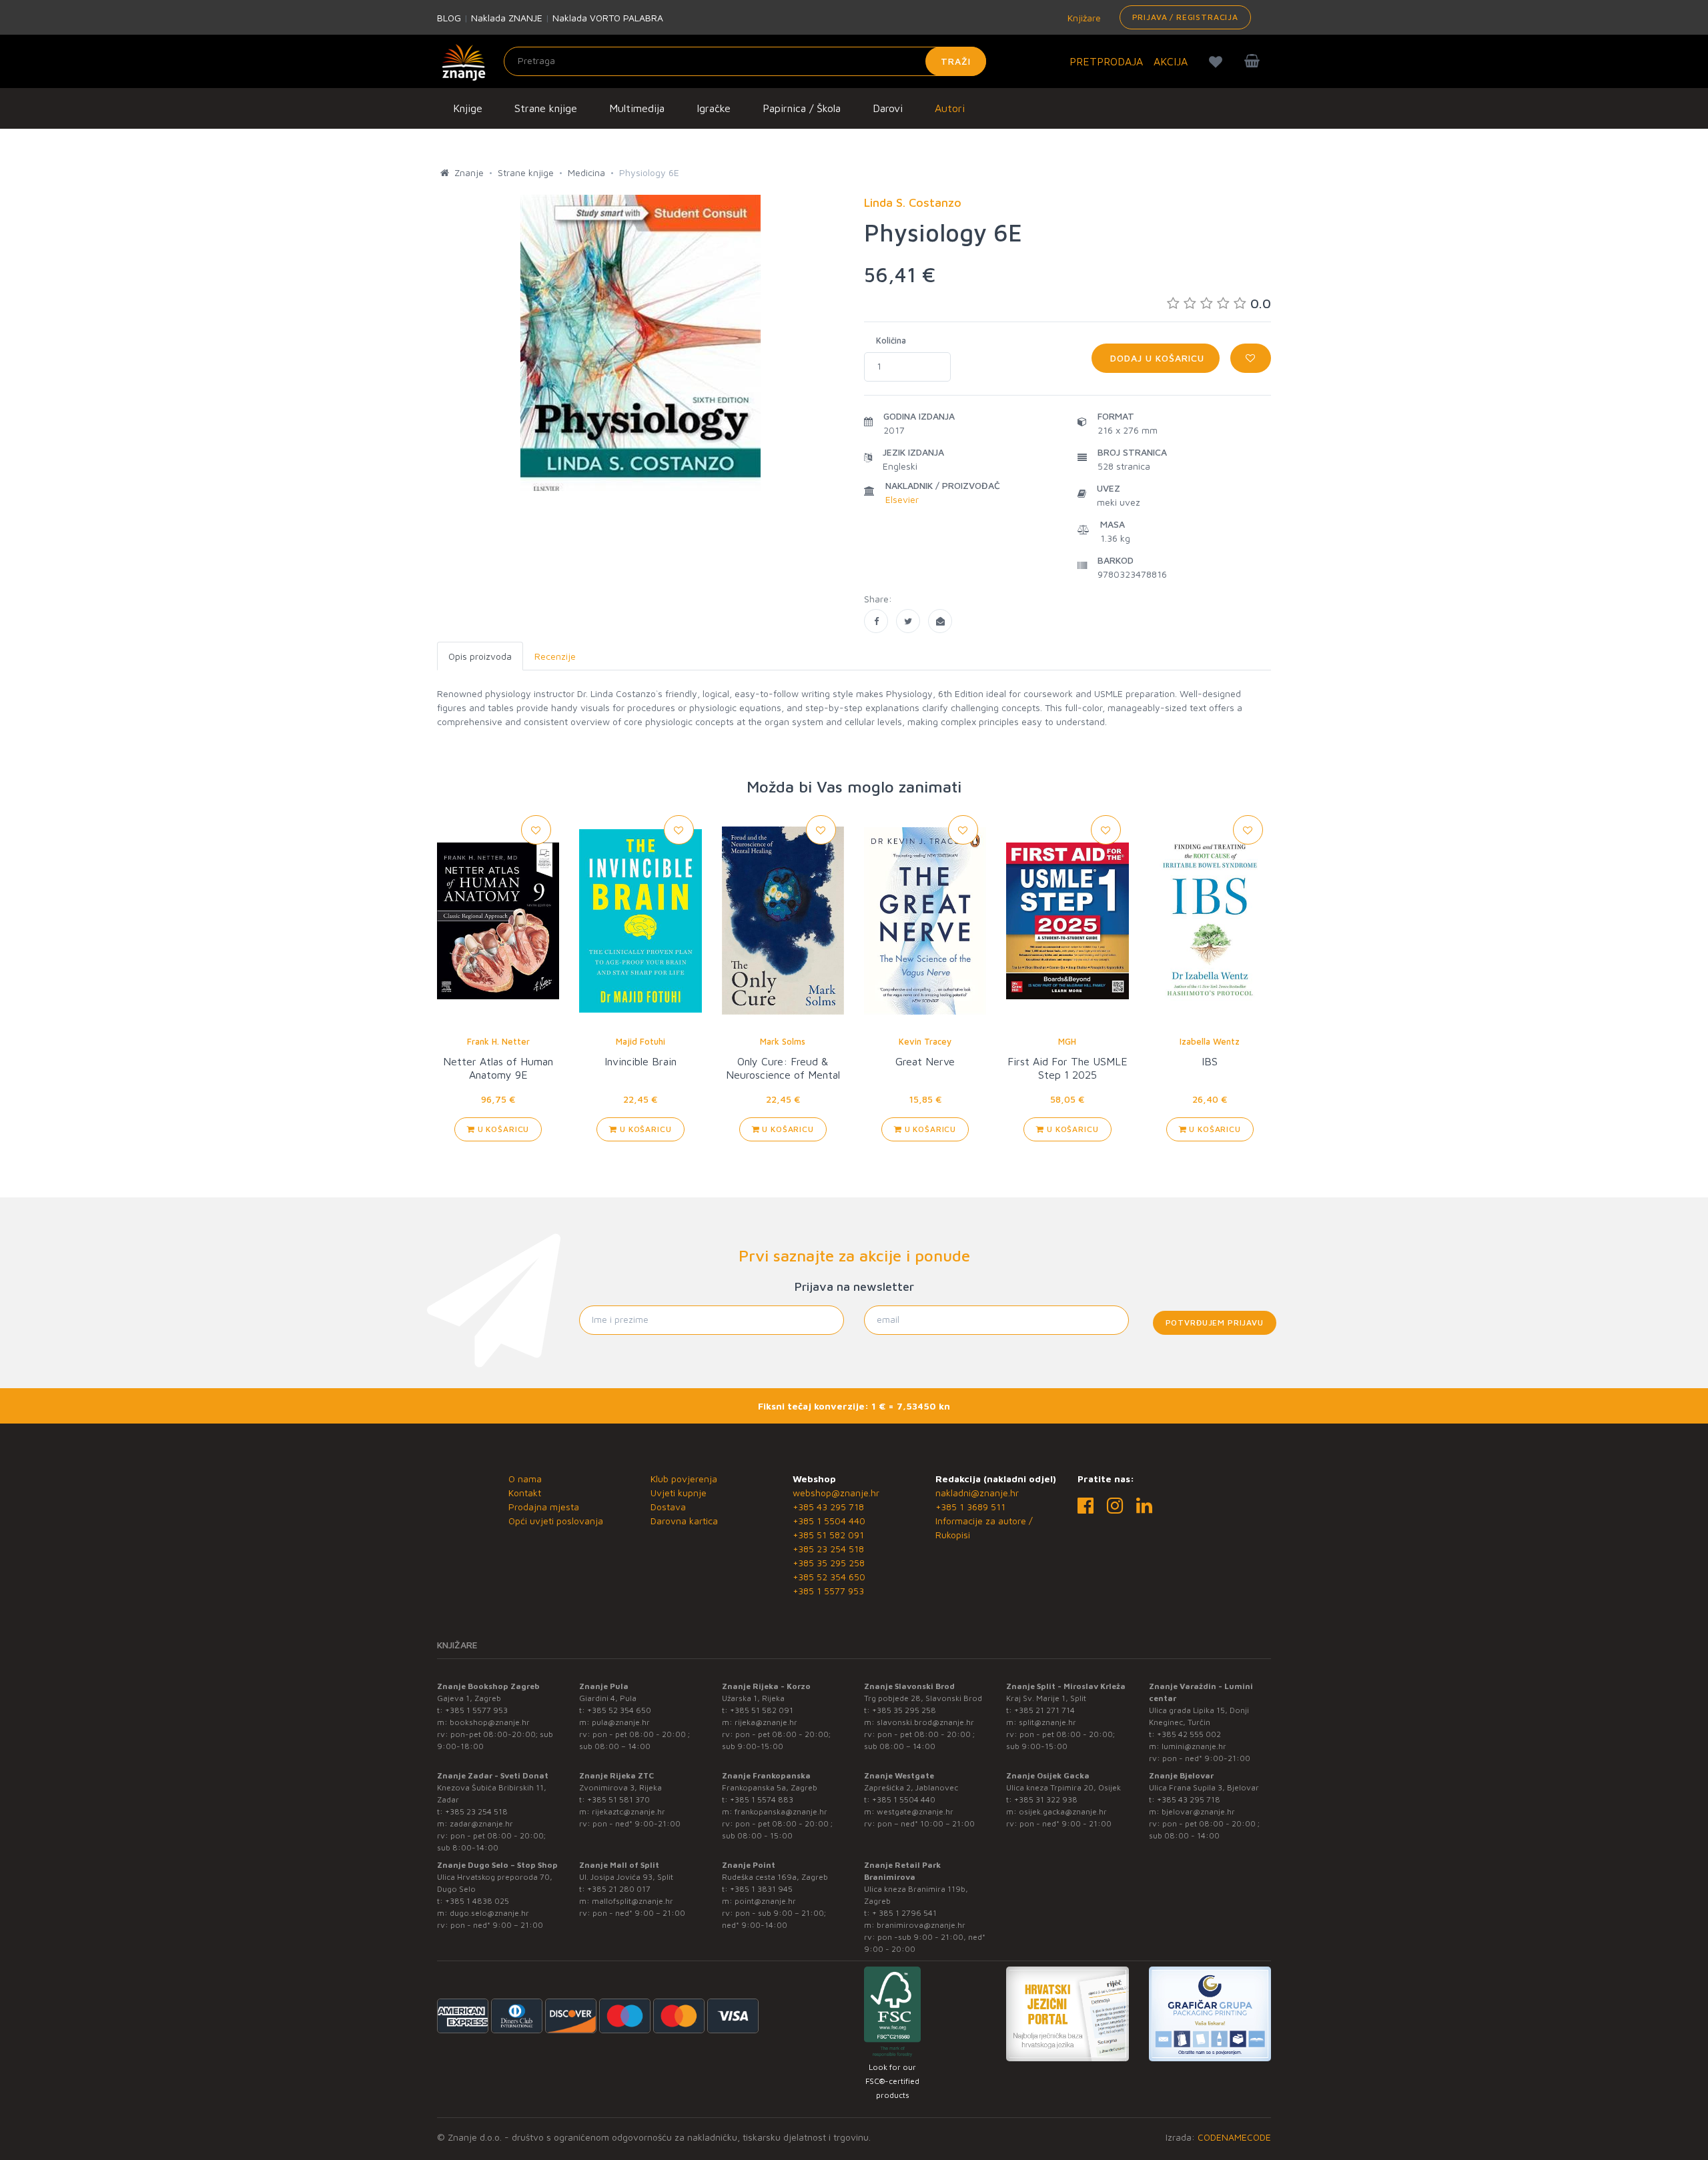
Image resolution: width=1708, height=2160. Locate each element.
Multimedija (637, 108)
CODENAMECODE (1234, 2137)
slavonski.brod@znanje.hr (925, 1722)
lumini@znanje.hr (1194, 1746)
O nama (525, 1479)
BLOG (449, 18)
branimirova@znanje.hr (921, 1925)
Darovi (888, 108)
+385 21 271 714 (1044, 1710)
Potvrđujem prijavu (1215, 1322)
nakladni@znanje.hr (977, 1493)
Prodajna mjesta (544, 1507)
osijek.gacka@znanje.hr (1063, 1811)
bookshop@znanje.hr (490, 1722)
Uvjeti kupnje (679, 1493)
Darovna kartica (684, 1521)
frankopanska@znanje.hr (781, 1811)
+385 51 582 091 (828, 1535)
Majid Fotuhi (640, 1041)
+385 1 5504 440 (829, 1521)
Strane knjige (546, 108)
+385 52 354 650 (829, 1577)
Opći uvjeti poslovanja (556, 1521)
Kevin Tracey (925, 1041)
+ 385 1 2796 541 (904, 1913)
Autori (950, 108)
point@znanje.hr (765, 1901)
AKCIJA (1171, 61)
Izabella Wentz (1210, 1041)
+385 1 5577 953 (828, 1591)
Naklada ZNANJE (507, 18)
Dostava (668, 1507)
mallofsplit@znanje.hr (632, 1901)
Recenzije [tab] (555, 656)
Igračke (714, 108)
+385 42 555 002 (1189, 1734)
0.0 (1261, 303)
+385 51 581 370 (618, 1799)
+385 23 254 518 (828, 1549)
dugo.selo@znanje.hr (489, 1913)
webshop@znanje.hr (836, 1493)
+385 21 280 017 (619, 1889)
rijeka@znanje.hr (766, 1722)
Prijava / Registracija (1185, 17)
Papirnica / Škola (802, 108)
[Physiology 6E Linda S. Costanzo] (876, 621)
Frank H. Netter (498, 1041)
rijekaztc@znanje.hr (628, 1811)
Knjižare (1083, 18)
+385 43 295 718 (828, 1507)
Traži (956, 61)
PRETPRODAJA (1106, 61)
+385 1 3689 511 (970, 1507)
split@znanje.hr (1047, 1722)
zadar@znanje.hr (481, 1823)
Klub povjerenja (684, 1479)
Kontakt (525, 1493)
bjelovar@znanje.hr (1198, 1811)
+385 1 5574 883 (762, 1799)
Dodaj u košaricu (1156, 358)
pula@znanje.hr (621, 1722)
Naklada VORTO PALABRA (608, 18)
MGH (1067, 1041)
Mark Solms (783, 1041)
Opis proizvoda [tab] (480, 656)
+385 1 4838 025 (477, 1901)
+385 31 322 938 (1046, 1799)
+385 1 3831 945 (761, 1889)
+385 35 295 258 (829, 1563)
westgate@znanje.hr (915, 1811)
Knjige (468, 108)
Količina (891, 340)
